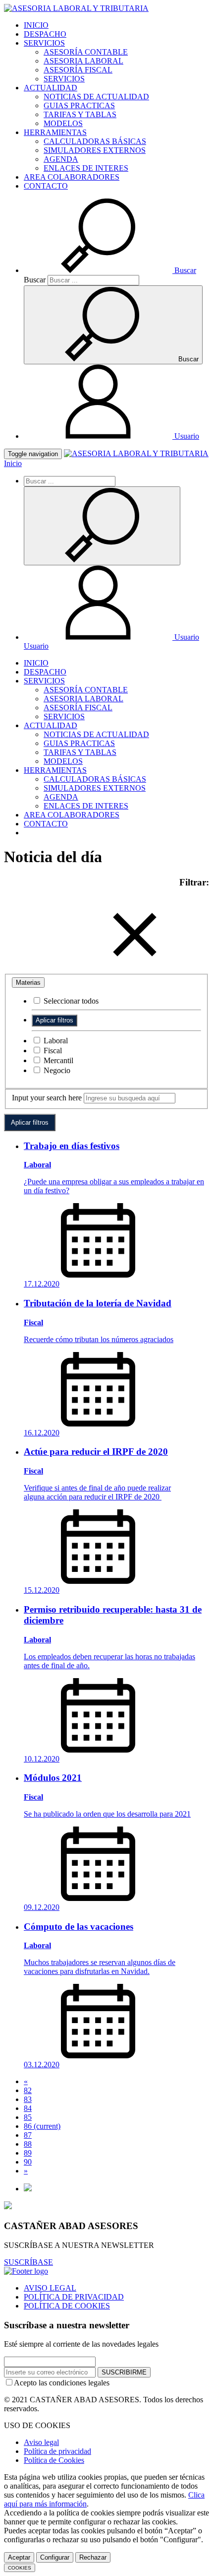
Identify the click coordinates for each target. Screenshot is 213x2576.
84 (28, 2108)
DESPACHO (45, 34)
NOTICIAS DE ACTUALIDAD (96, 97)
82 (28, 2090)
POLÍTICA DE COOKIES (67, 2306)
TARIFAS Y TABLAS (80, 114)
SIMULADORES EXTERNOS (95, 150)
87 (28, 2135)
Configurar (55, 2557)
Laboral (55, 1041)
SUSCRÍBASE (28, 2262)
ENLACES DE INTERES (86, 168)
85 (28, 2117)
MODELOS (63, 123)
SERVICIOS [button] (44, 43)
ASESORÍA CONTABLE (86, 52)
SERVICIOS (64, 79)
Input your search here (47, 1098)
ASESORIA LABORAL (83, 61)
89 (28, 2153)
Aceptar (19, 2557)
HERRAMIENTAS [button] (55, 132)
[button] (110, 270)
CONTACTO (46, 186)
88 (28, 2144)
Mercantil (57, 1060)
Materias (28, 983)
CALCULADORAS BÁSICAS (95, 141)
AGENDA (61, 159)
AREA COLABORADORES (72, 177)
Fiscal (52, 1051)
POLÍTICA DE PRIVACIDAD (74, 2297)
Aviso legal (41, 2442)
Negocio (56, 1070)
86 (42, 2126)
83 (28, 2099)
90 (28, 2162)
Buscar (35, 280)
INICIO (36, 25)
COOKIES (20, 2568)
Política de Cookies (54, 2460)
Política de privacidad (57, 2451)
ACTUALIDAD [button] (51, 88)
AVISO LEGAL (50, 2288)
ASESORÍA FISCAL (78, 70)
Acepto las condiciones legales (62, 2383)
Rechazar (93, 2557)
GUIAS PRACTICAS (79, 105)
